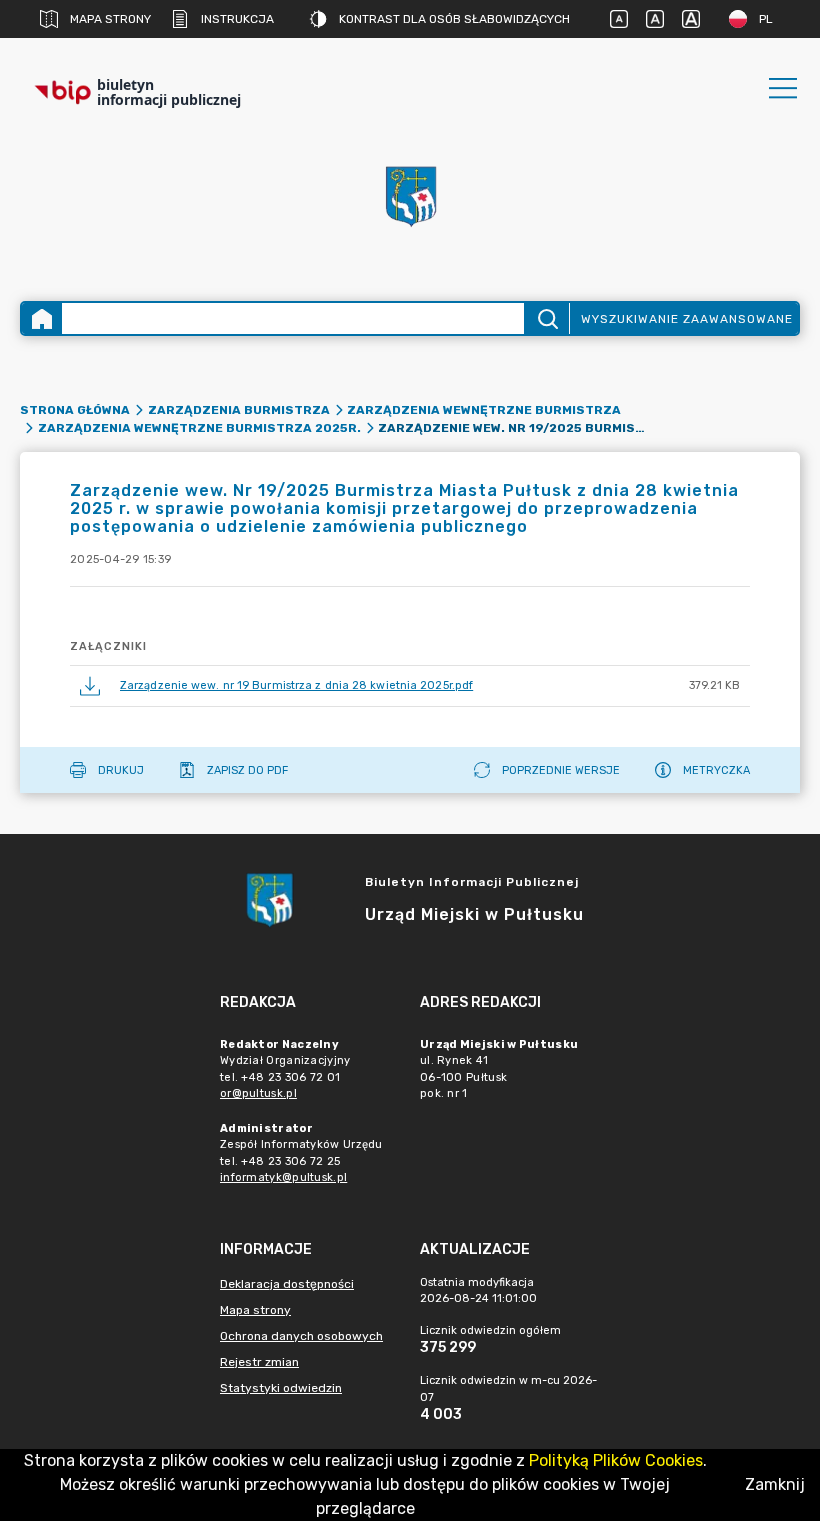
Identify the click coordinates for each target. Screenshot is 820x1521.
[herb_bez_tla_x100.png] (410, 195)
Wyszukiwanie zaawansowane (687, 319)
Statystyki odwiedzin (281, 1388)
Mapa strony (110, 19)
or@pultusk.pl (258, 1093)
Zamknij (775, 1484)
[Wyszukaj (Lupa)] (546, 318)
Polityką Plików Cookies (616, 1460)
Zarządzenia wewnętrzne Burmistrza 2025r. (199, 428)
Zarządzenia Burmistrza (239, 410)
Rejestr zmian (259, 1362)
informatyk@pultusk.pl (283, 1177)
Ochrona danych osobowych (301, 1336)
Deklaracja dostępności (287, 1284)
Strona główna (75, 410)
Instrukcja (237, 19)
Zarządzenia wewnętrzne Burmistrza (484, 410)
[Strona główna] (42, 318)
